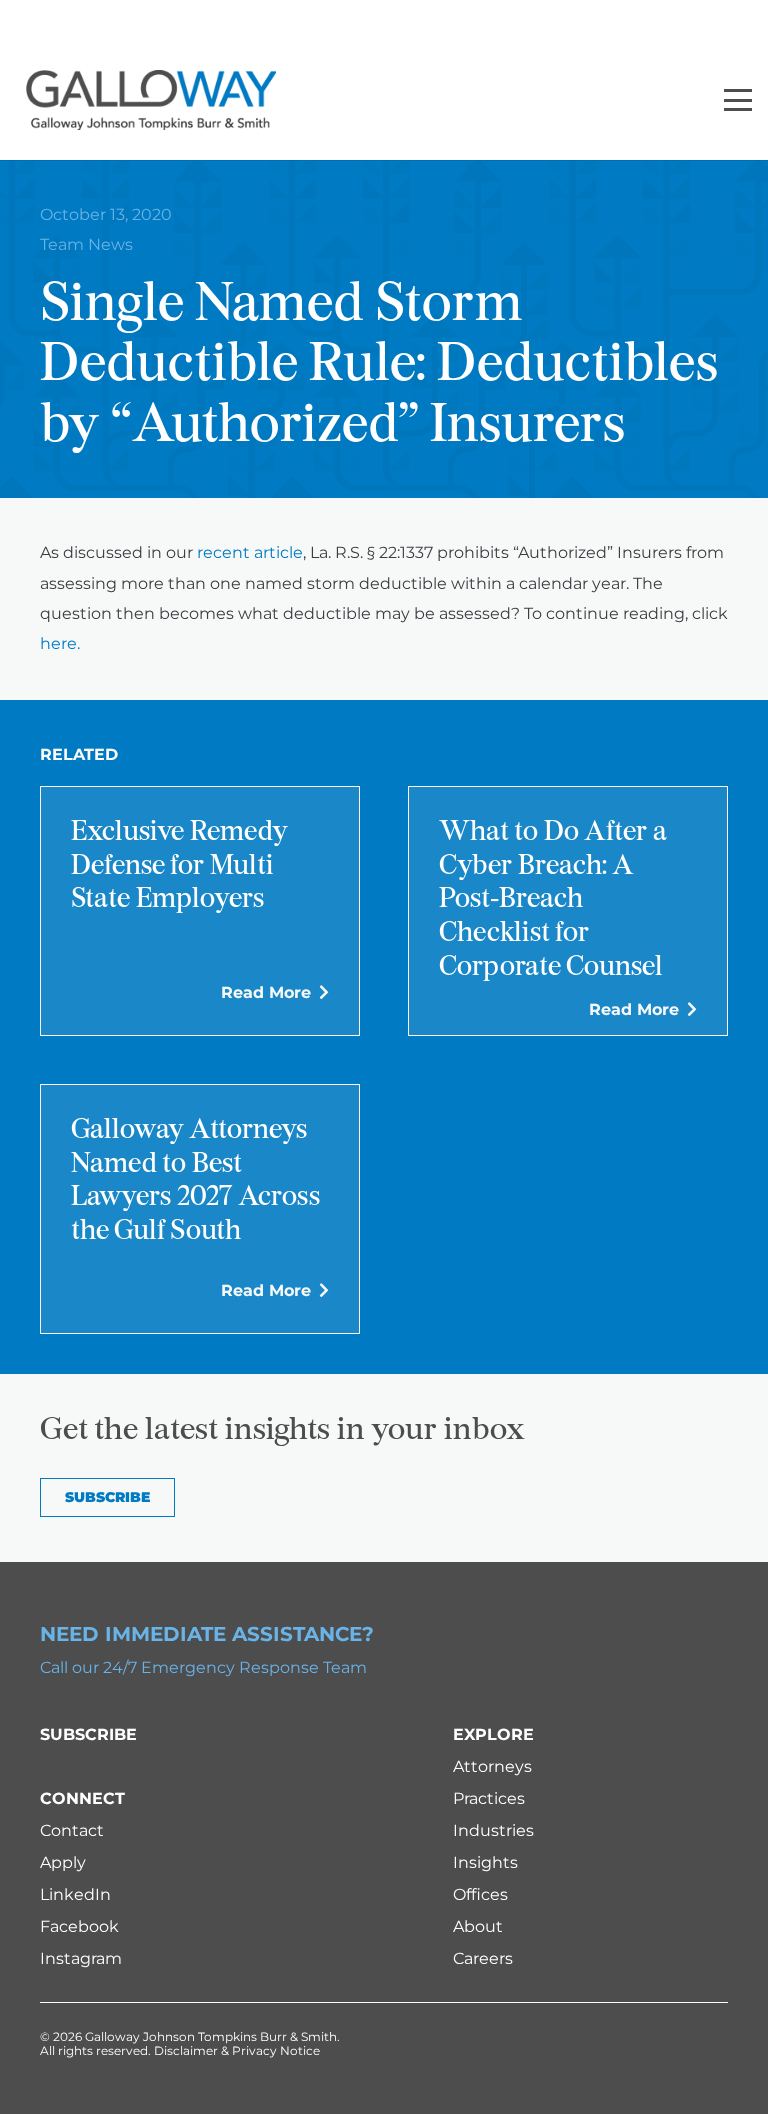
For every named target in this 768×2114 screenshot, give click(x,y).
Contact (72, 1830)
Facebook (79, 1926)
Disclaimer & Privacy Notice (237, 2050)
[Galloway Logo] (151, 100)
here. (60, 643)
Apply (63, 1862)
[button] (738, 100)
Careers (483, 1958)
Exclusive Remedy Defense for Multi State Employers (179, 866)
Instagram (81, 1958)
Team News (86, 244)
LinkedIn (75, 1894)
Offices (480, 1894)
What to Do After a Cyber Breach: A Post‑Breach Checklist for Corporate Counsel (553, 900)
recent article (250, 552)
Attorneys (492, 1766)
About (478, 1926)
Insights (485, 1862)
